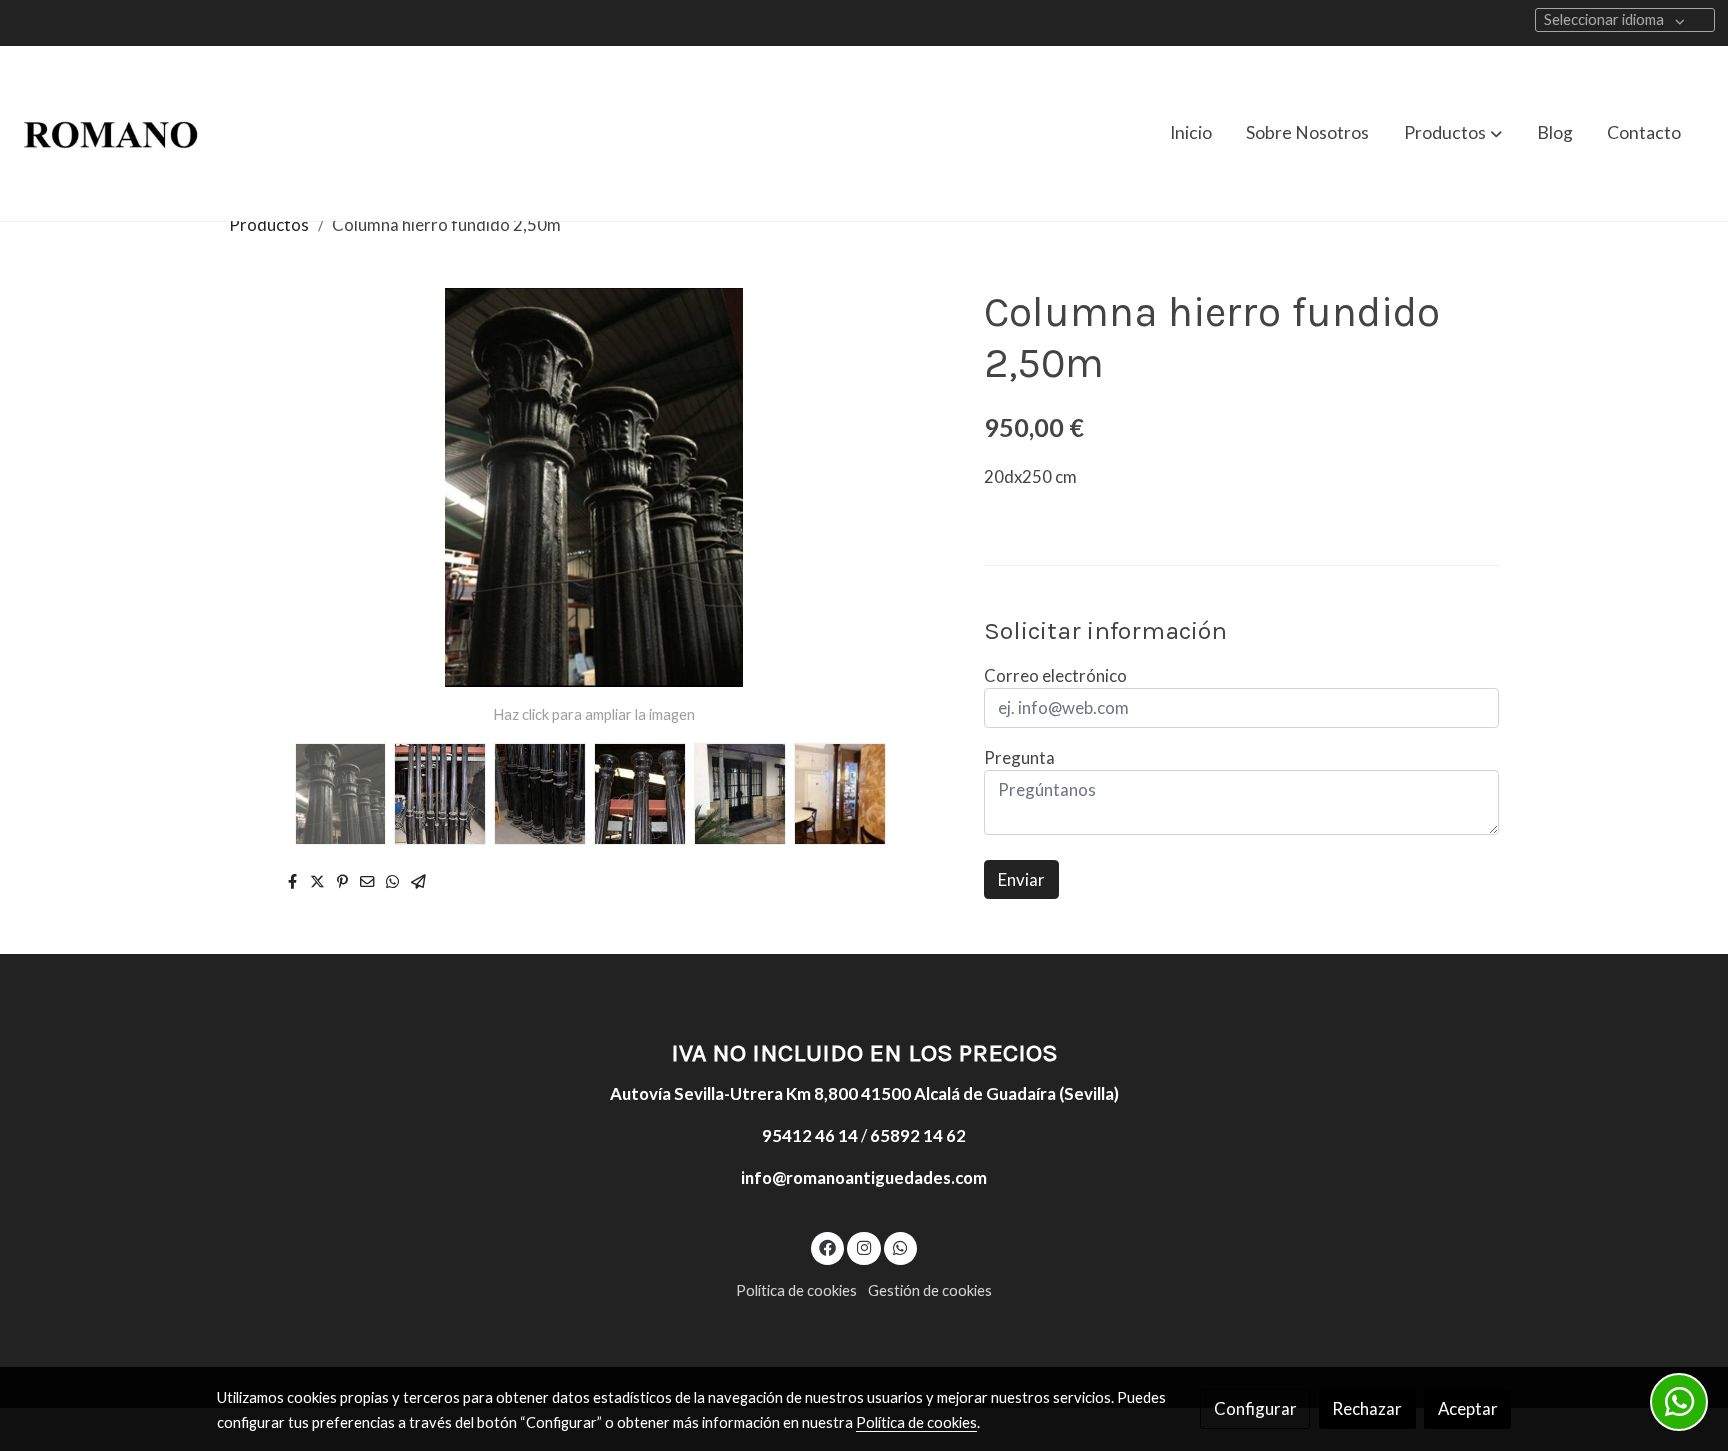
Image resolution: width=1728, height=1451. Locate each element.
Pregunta (1019, 757)
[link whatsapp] (901, 1246)
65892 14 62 (918, 1135)
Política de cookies (796, 1290)
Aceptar (1468, 1408)
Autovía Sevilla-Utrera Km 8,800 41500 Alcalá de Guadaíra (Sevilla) (864, 1093)
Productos (269, 224)
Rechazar (1367, 1408)
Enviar (1021, 879)
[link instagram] (864, 1246)
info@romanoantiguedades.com (864, 1177)
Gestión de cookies (930, 1290)
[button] (1453, 133)
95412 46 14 (810, 1135)
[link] (111, 133)
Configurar (1255, 1408)
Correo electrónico (1055, 675)
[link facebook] (828, 1246)
